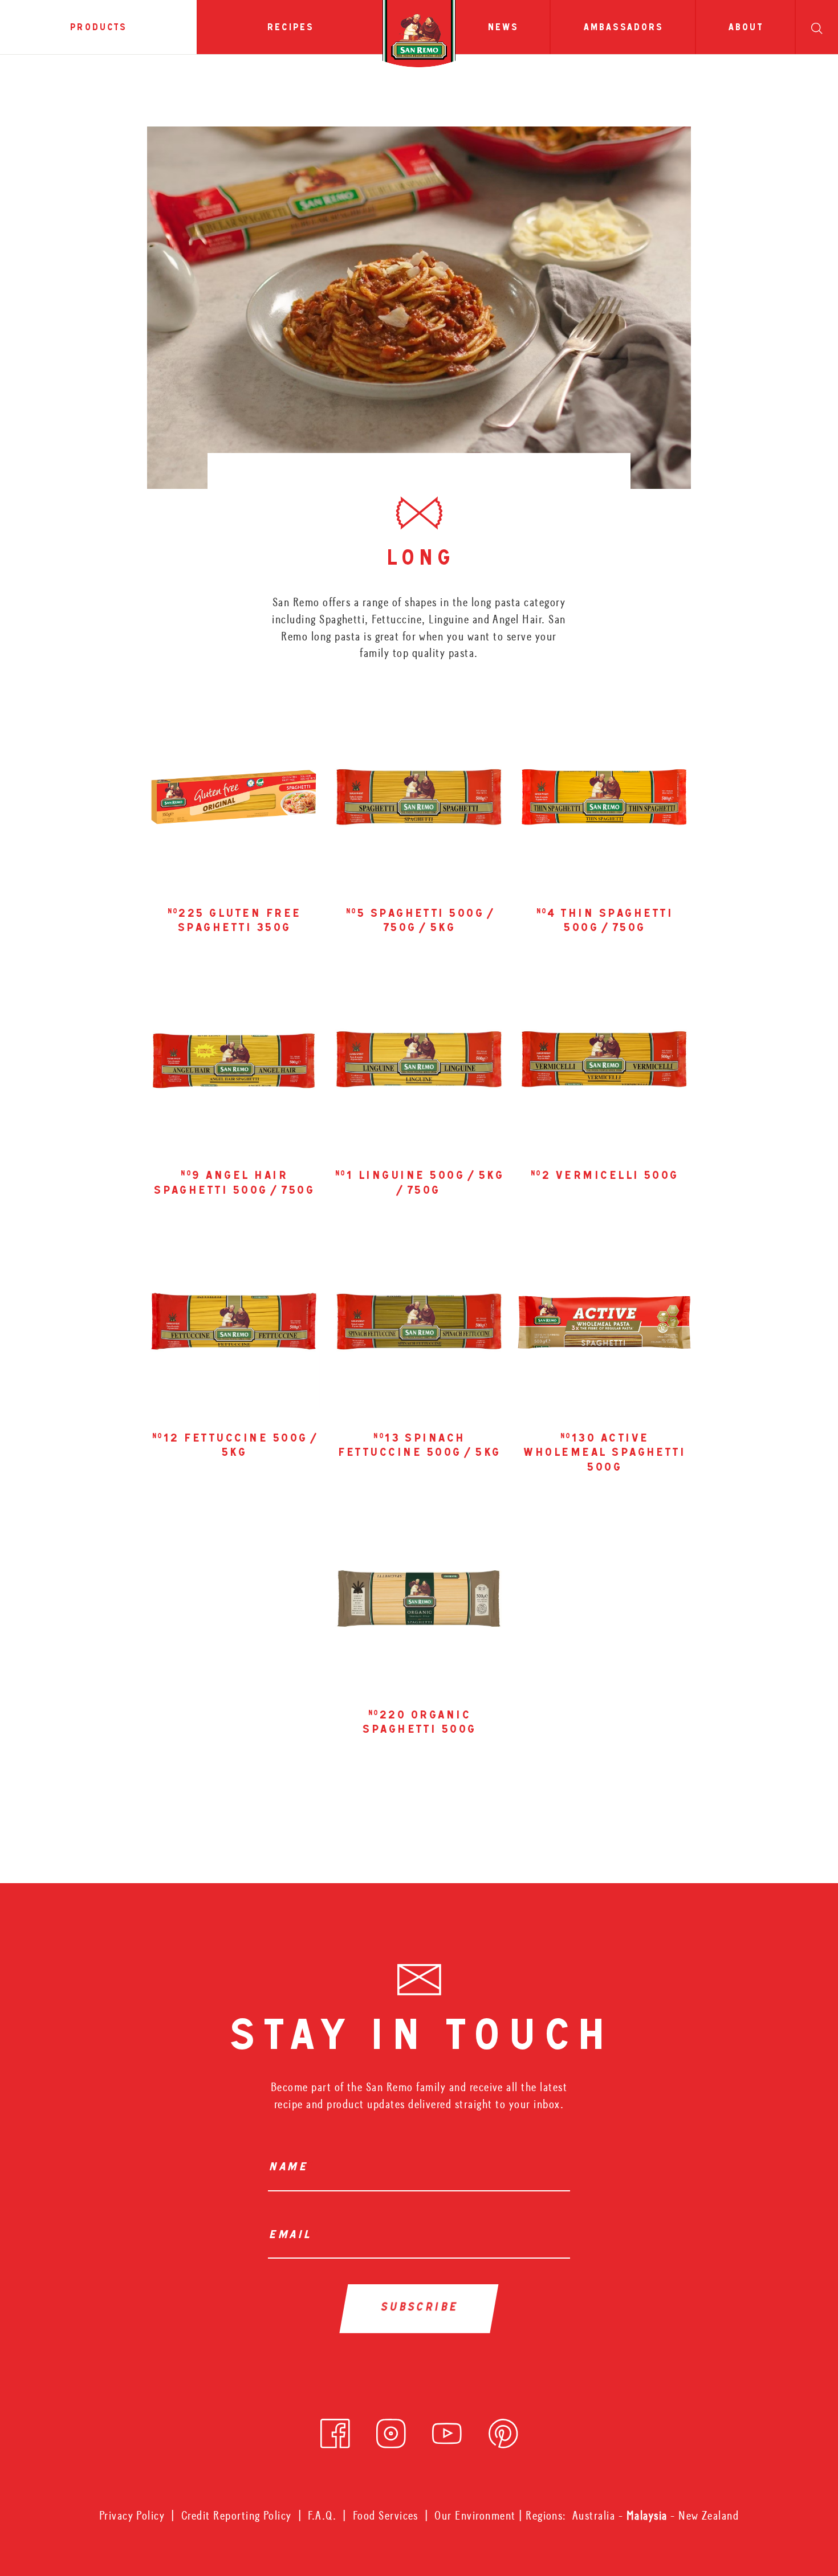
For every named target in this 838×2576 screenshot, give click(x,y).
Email (293, 2236)
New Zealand (709, 2516)
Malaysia (648, 2516)
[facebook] (335, 2430)
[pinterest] (503, 2430)
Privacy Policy (132, 2516)
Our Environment (475, 2516)
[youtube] (447, 2430)
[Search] (817, 27)
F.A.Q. (322, 2516)
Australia (595, 2516)
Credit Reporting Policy (237, 2516)
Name (291, 2168)
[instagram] (391, 2430)
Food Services (386, 2516)
